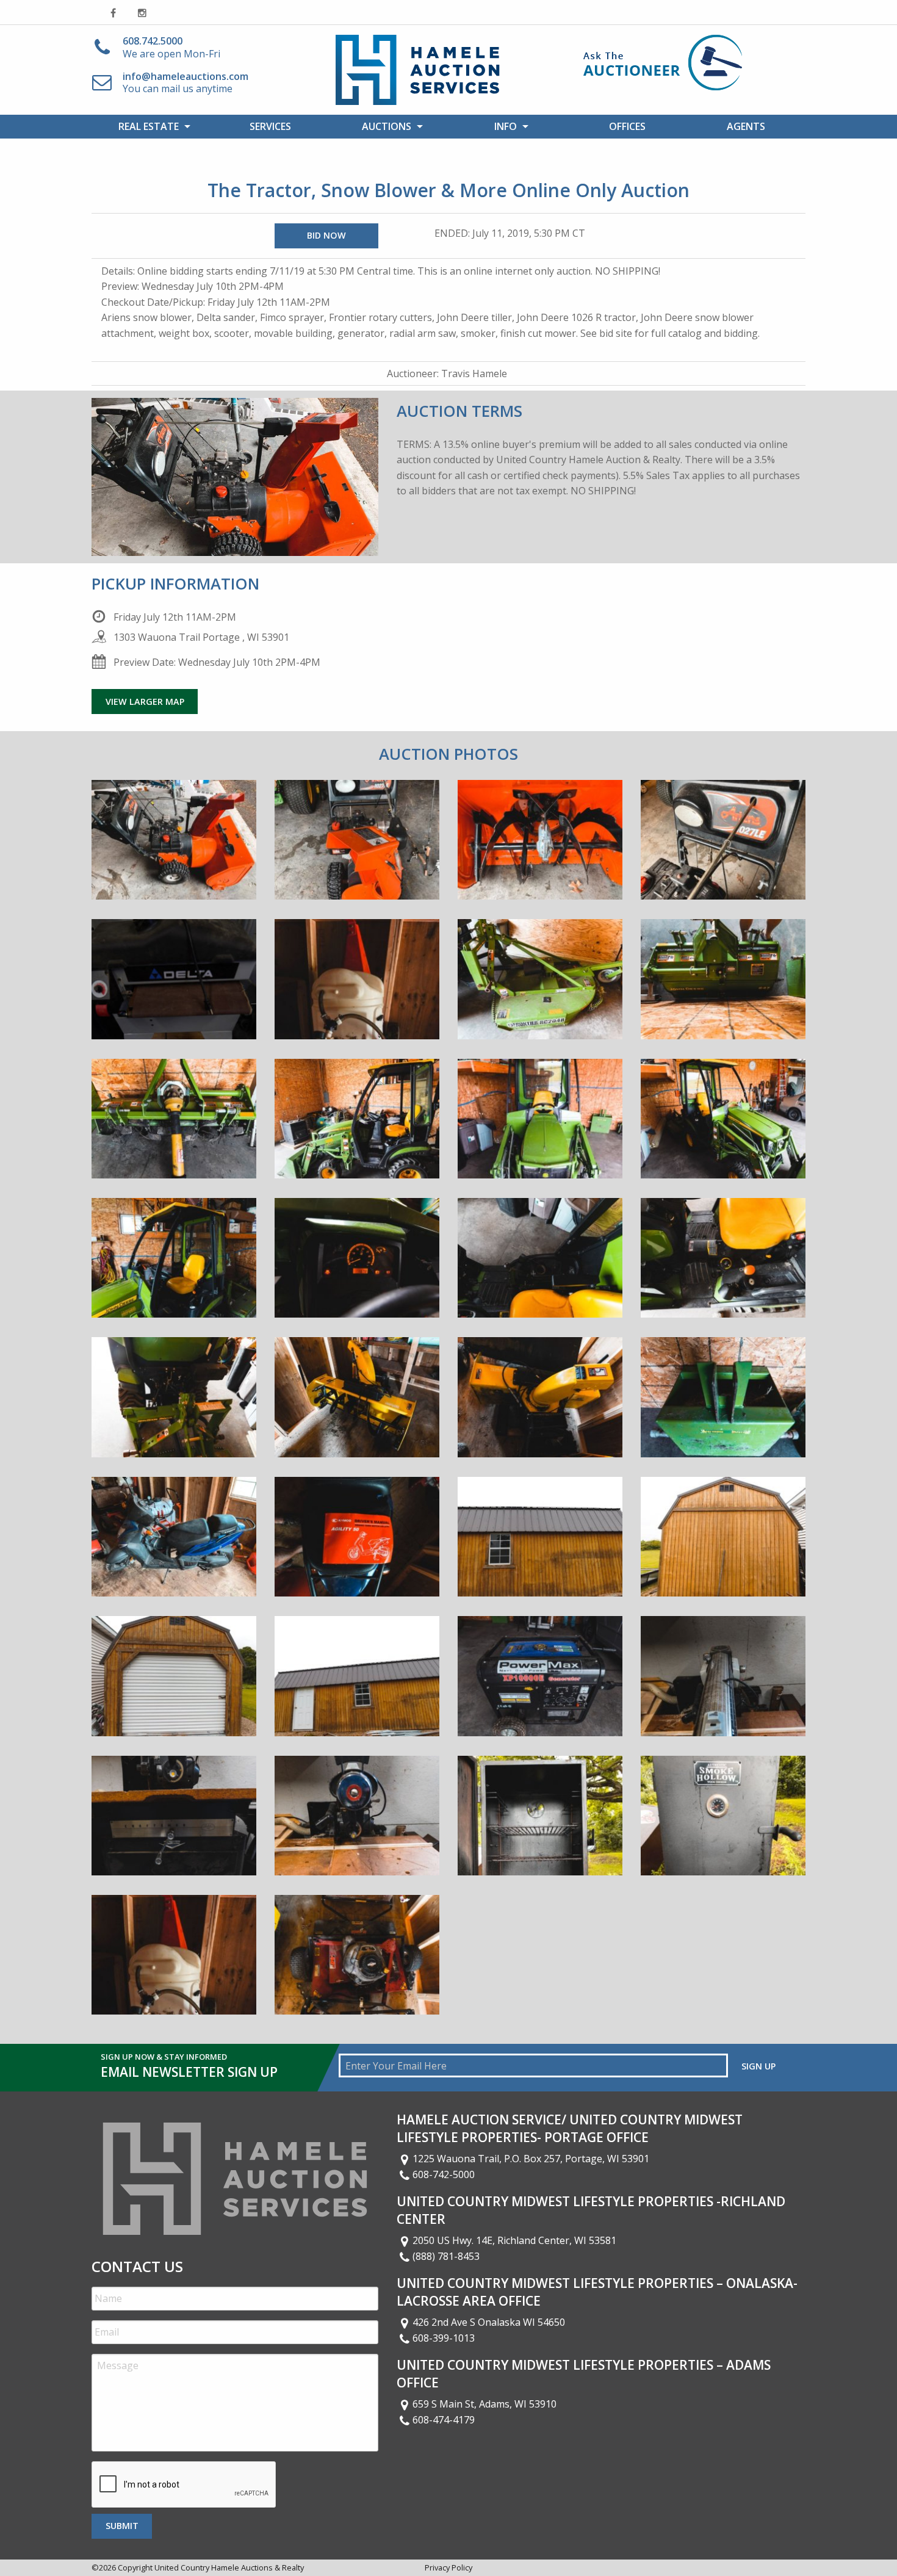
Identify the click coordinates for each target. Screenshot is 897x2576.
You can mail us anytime (186, 83)
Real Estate (149, 126)
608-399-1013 (444, 2338)
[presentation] (184, 2485)
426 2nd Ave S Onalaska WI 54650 (489, 2322)
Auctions (387, 126)
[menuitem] (151, 126)
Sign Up (758, 2066)
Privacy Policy (448, 2567)
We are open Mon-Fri (171, 47)
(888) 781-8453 (446, 2256)
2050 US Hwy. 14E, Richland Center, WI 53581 (514, 2240)
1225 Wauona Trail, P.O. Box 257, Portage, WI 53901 (531, 2159)
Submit (122, 2526)
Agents (746, 126)
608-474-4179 (444, 2420)
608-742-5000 (444, 2174)
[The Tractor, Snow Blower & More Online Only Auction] (174, 849)
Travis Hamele (474, 373)
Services (270, 126)
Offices (627, 126)
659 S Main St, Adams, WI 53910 (485, 2404)
